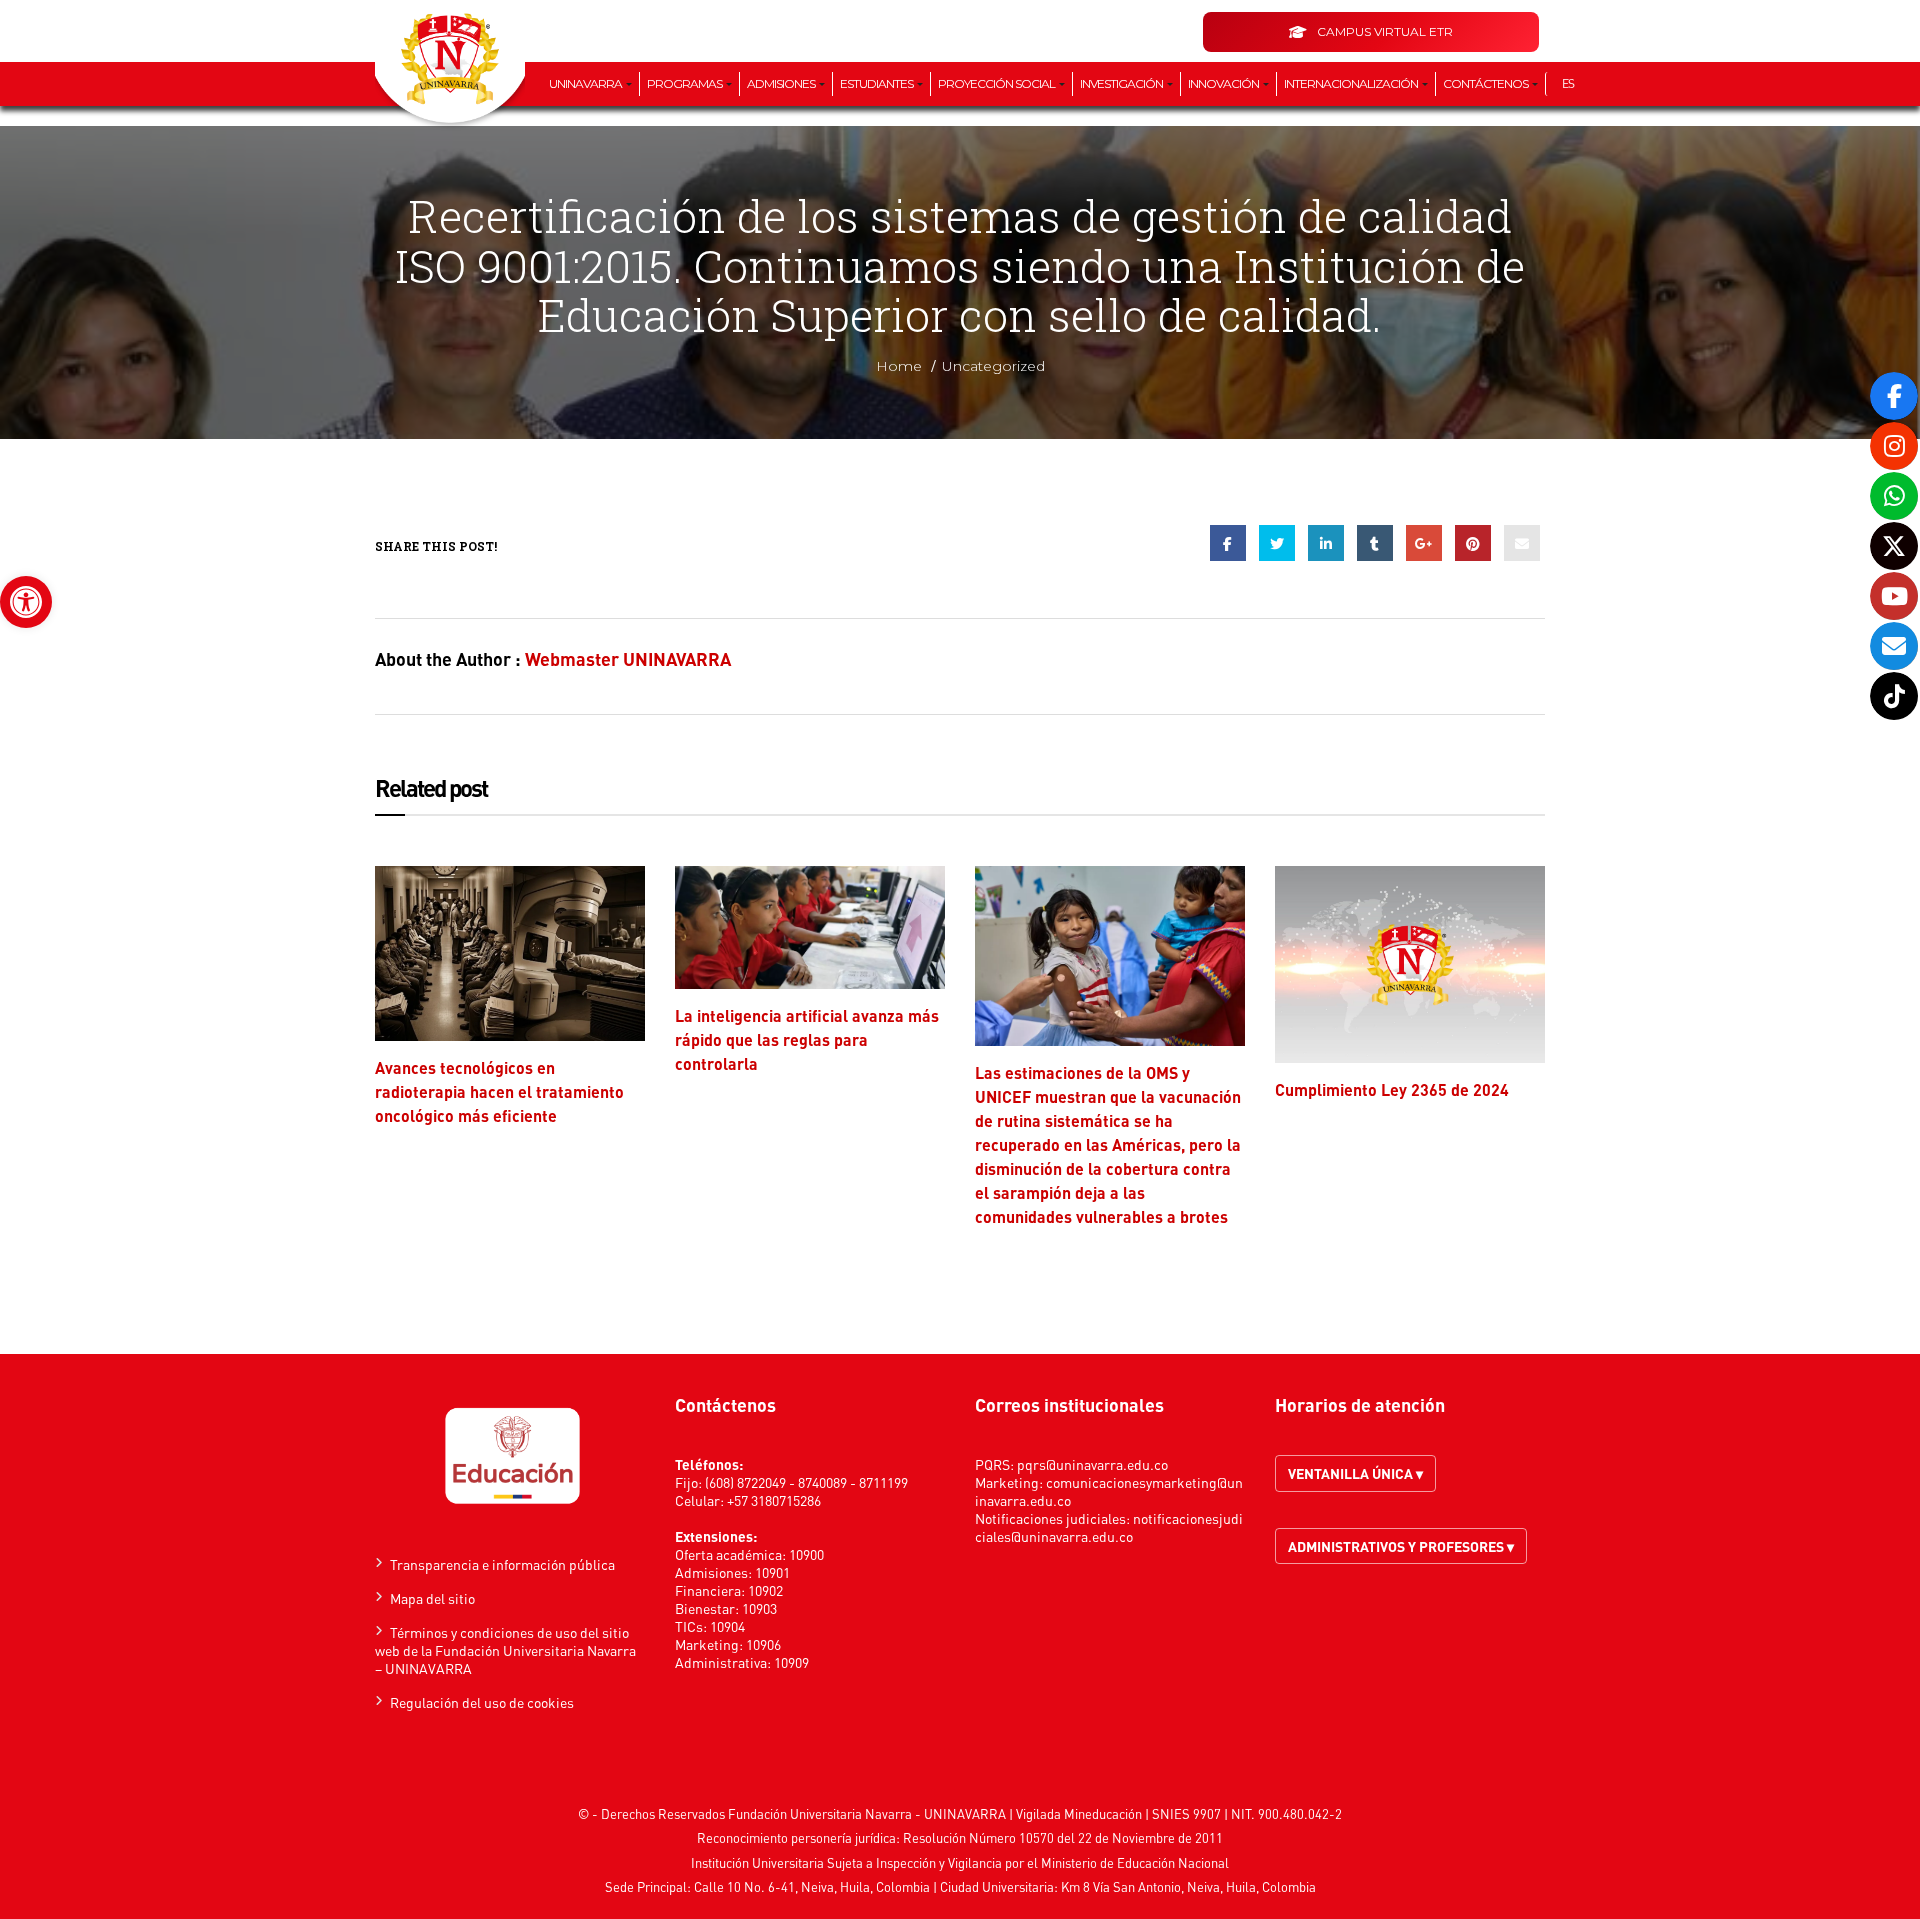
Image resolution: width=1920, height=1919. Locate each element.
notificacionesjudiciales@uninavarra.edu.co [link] (1109, 1527)
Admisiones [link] (782, 83)
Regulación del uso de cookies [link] (482, 1702)
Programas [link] (685, 83)
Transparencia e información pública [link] (502, 1564)
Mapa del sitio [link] (432, 1598)
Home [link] (899, 366)
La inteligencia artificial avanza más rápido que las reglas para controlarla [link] (807, 1039)
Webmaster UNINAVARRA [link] (628, 658)
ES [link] (1568, 83)
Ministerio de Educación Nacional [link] (1135, 1862)
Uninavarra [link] (586, 83)
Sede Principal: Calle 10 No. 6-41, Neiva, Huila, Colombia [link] (767, 1886)
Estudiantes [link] (877, 83)
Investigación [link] (1122, 83)
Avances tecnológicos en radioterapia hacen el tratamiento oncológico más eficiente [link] (499, 1091)
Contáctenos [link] (1486, 83)
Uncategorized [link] (993, 366)
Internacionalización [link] (1352, 83)
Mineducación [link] (1103, 1813)
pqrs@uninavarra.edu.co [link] (1092, 1464)
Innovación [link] (1224, 83)
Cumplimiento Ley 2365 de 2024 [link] (1392, 1089)
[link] (26, 602)
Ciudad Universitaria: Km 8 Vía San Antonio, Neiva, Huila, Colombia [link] (1128, 1886)
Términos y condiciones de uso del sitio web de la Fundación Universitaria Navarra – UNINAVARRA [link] (505, 1650)
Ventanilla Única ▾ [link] (1355, 1473)
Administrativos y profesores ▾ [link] (1401, 1546)
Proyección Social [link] (997, 83)
